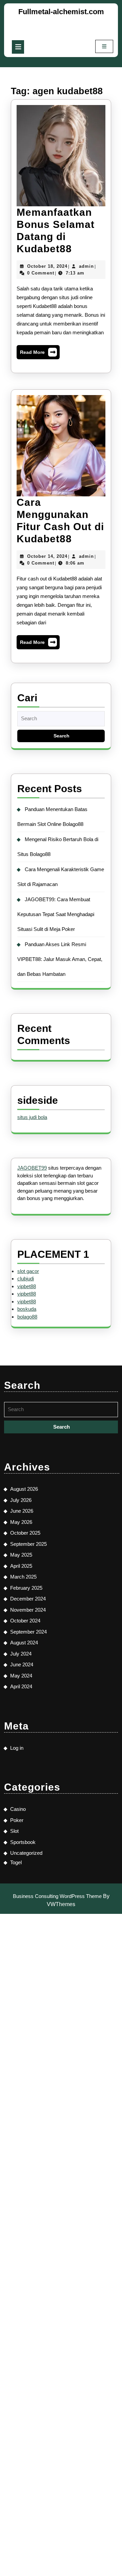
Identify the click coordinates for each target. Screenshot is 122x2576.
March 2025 (23, 1577)
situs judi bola (32, 1117)
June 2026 (22, 1511)
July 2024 (21, 1654)
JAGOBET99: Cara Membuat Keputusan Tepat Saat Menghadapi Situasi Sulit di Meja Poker (56, 914)
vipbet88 (27, 1286)
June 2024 (22, 1664)
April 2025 (21, 1566)
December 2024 (28, 1599)
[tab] (18, 47)
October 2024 (25, 1621)
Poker (17, 1820)
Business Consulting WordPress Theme (57, 1896)
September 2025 (28, 1544)
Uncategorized (26, 1853)
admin (86, 266)
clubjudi (26, 1279)
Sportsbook (23, 1842)
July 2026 (21, 1500)
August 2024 (24, 1643)
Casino (18, 1809)
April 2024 (21, 1686)
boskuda (27, 1309)
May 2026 (21, 1522)
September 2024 (28, 1632)
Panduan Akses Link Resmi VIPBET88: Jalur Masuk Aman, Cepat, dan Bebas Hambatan (60, 959)
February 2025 (26, 1588)
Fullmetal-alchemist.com (61, 12)
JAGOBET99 (32, 1168)
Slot (14, 1831)
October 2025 (25, 1533)
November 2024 (28, 1610)
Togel (16, 1862)
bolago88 (27, 1317)
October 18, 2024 (47, 266)
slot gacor (28, 1271)
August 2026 (24, 1489)
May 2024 (21, 1676)
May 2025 (21, 1555)
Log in (17, 1748)
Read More (38, 354)
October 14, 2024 (47, 556)
